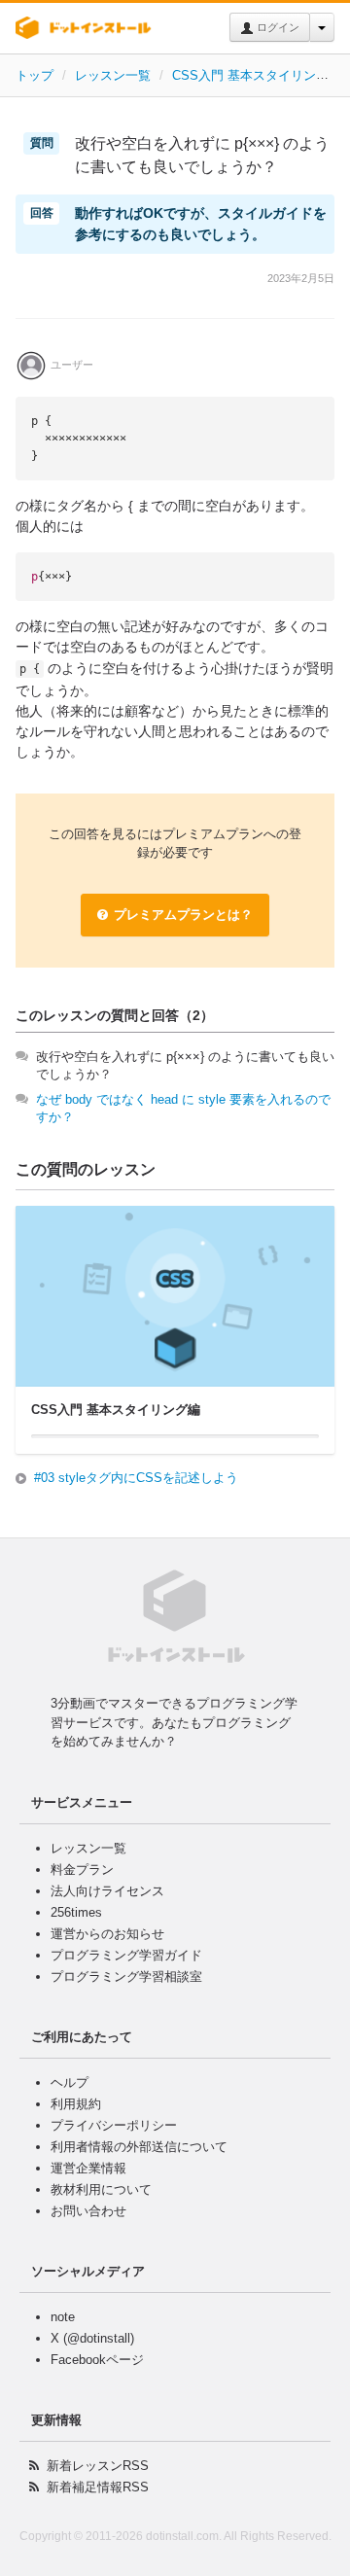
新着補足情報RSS (98, 2487)
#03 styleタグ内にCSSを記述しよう (136, 1478)
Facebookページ (97, 2360)
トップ (35, 75)
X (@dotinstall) (92, 2338)
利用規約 (76, 2104)
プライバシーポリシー (114, 2125)
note (63, 2317)
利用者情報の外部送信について (139, 2147)
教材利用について (101, 2189)
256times (76, 1912)
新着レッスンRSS (98, 2466)
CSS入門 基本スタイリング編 (257, 75)
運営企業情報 (88, 2168)
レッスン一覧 (113, 75)
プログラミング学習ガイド (126, 1955)
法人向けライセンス (107, 1891)
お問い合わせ (88, 2211)
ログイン (277, 27)
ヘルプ (70, 2082)
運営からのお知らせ (107, 1934)
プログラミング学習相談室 (126, 1976)
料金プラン (82, 1870)
